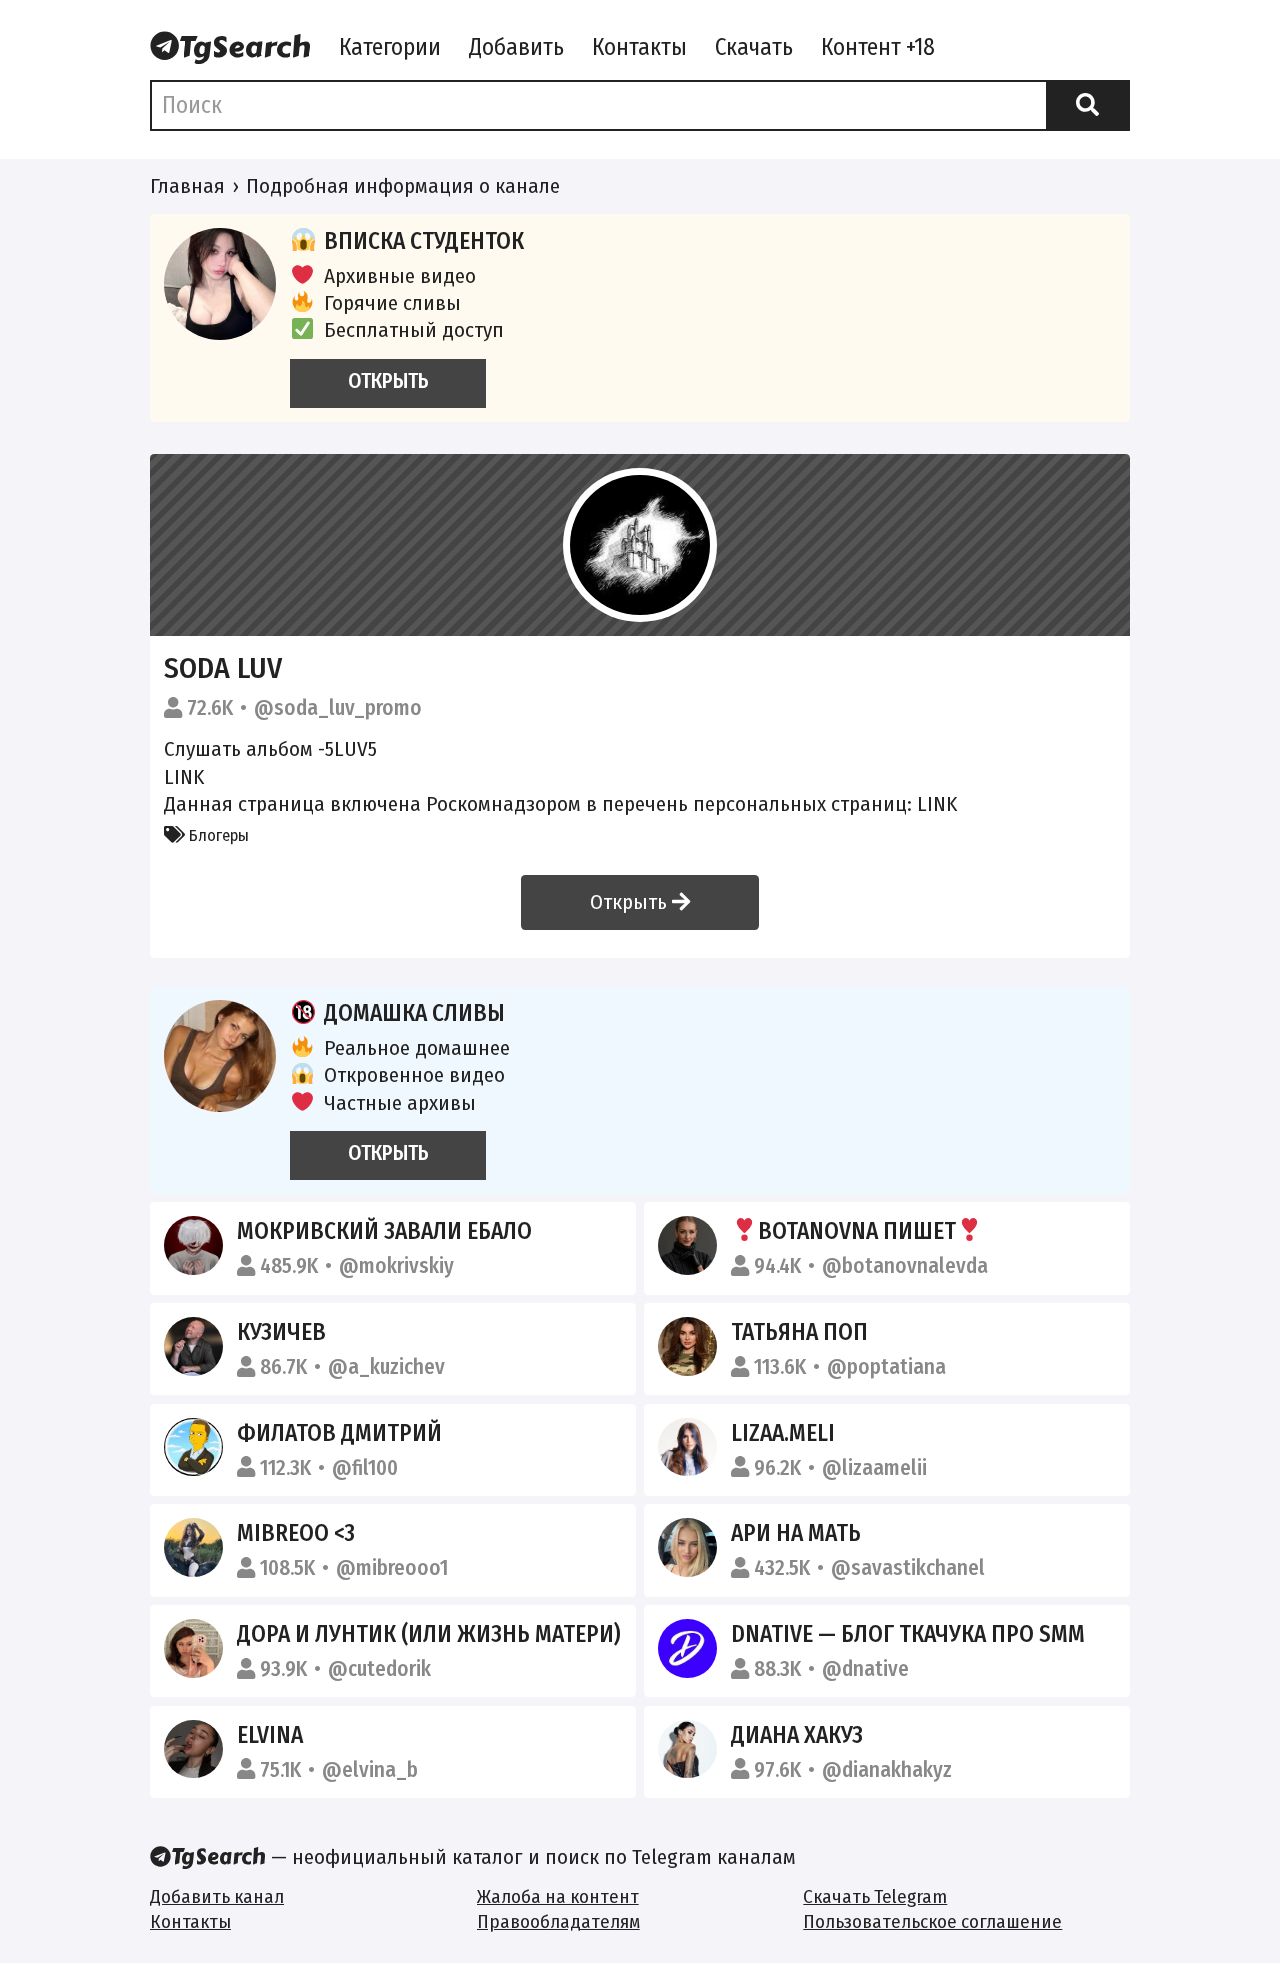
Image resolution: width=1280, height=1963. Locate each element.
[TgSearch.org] (230, 49)
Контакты (639, 47)
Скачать (754, 47)
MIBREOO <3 (296, 1533)
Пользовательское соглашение (932, 1921)
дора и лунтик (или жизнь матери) (429, 1634)
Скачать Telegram (875, 1896)
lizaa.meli (783, 1433)
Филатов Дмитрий (339, 1433)
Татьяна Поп (799, 1332)
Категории (390, 47)
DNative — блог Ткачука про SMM (908, 1634)
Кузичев (281, 1332)
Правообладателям (558, 1921)
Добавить (516, 47)
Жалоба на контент (558, 1896)
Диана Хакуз (797, 1735)
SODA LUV (223, 668)
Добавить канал (217, 1896)
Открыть (631, 902)
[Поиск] (1088, 105)
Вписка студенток (424, 241)
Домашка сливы (414, 1013)
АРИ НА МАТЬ (796, 1533)
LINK (184, 777)
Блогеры (217, 835)
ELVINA (270, 1735)
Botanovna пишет (857, 1231)
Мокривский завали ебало (384, 1231)
